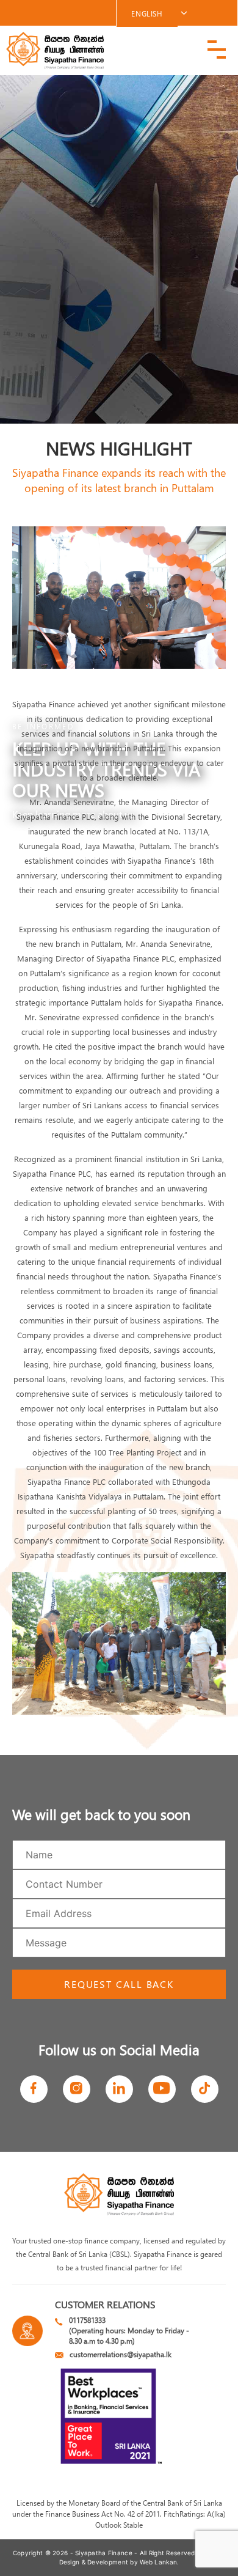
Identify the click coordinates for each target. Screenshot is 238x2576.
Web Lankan (158, 2562)
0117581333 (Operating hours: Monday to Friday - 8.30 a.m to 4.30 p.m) (129, 2330)
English (147, 13)
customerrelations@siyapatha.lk (121, 2354)
